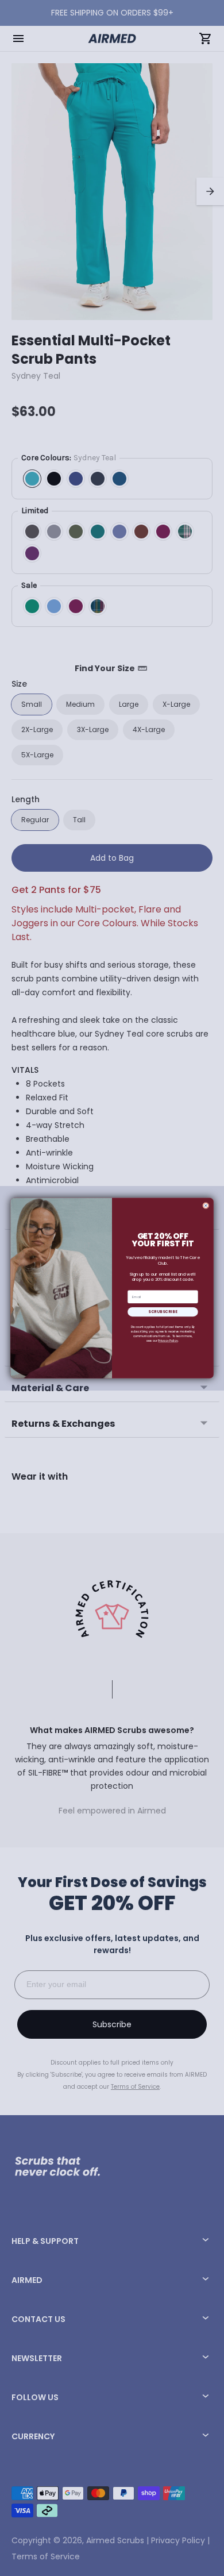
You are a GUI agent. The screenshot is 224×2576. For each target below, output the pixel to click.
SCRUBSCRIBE (163, 1312)
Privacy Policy (168, 1341)
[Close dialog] (206, 1205)
